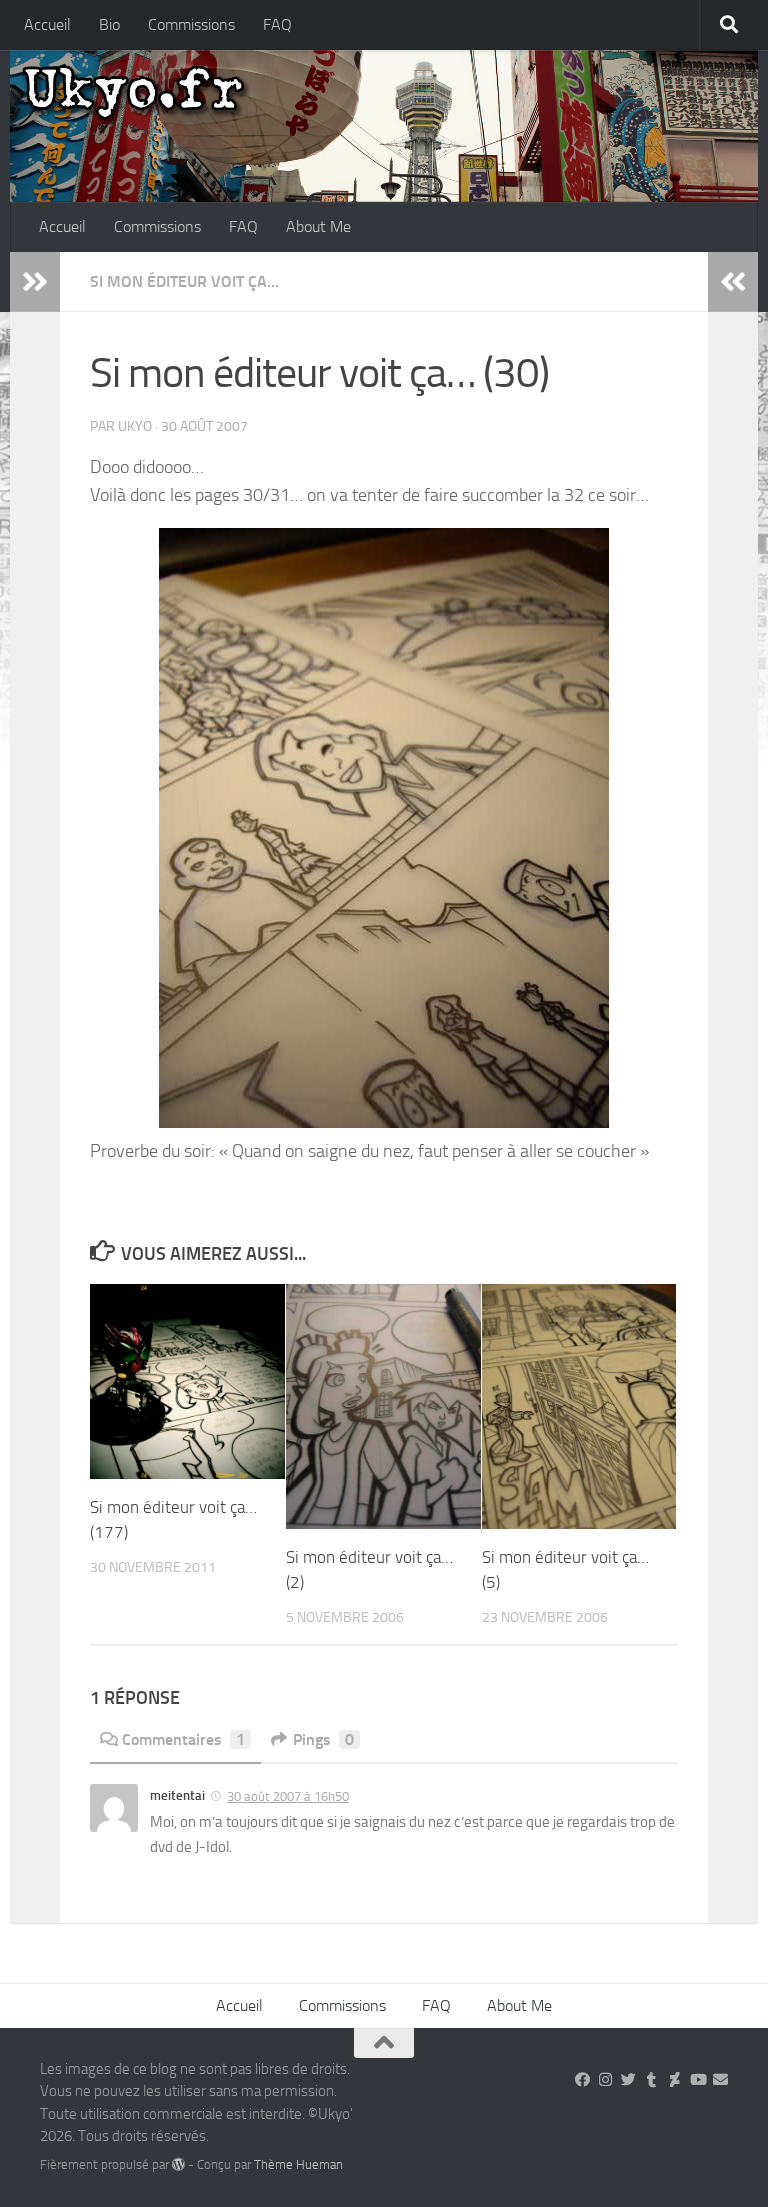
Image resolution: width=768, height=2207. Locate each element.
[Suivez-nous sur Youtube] (697, 2080)
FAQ (277, 24)
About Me (318, 226)
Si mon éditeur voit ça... (184, 281)
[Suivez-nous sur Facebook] (582, 2080)
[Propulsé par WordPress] (178, 2164)
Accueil (47, 24)
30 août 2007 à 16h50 (288, 1796)
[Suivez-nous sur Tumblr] (651, 2080)
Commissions (191, 24)
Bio (109, 24)
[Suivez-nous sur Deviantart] (674, 2080)
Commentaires (183, 1739)
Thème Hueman (298, 2164)
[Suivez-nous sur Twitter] (628, 2080)
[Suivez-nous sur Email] (720, 2080)
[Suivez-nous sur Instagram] (605, 2080)
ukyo (135, 426)
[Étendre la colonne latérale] (35, 282)
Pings (323, 1739)
